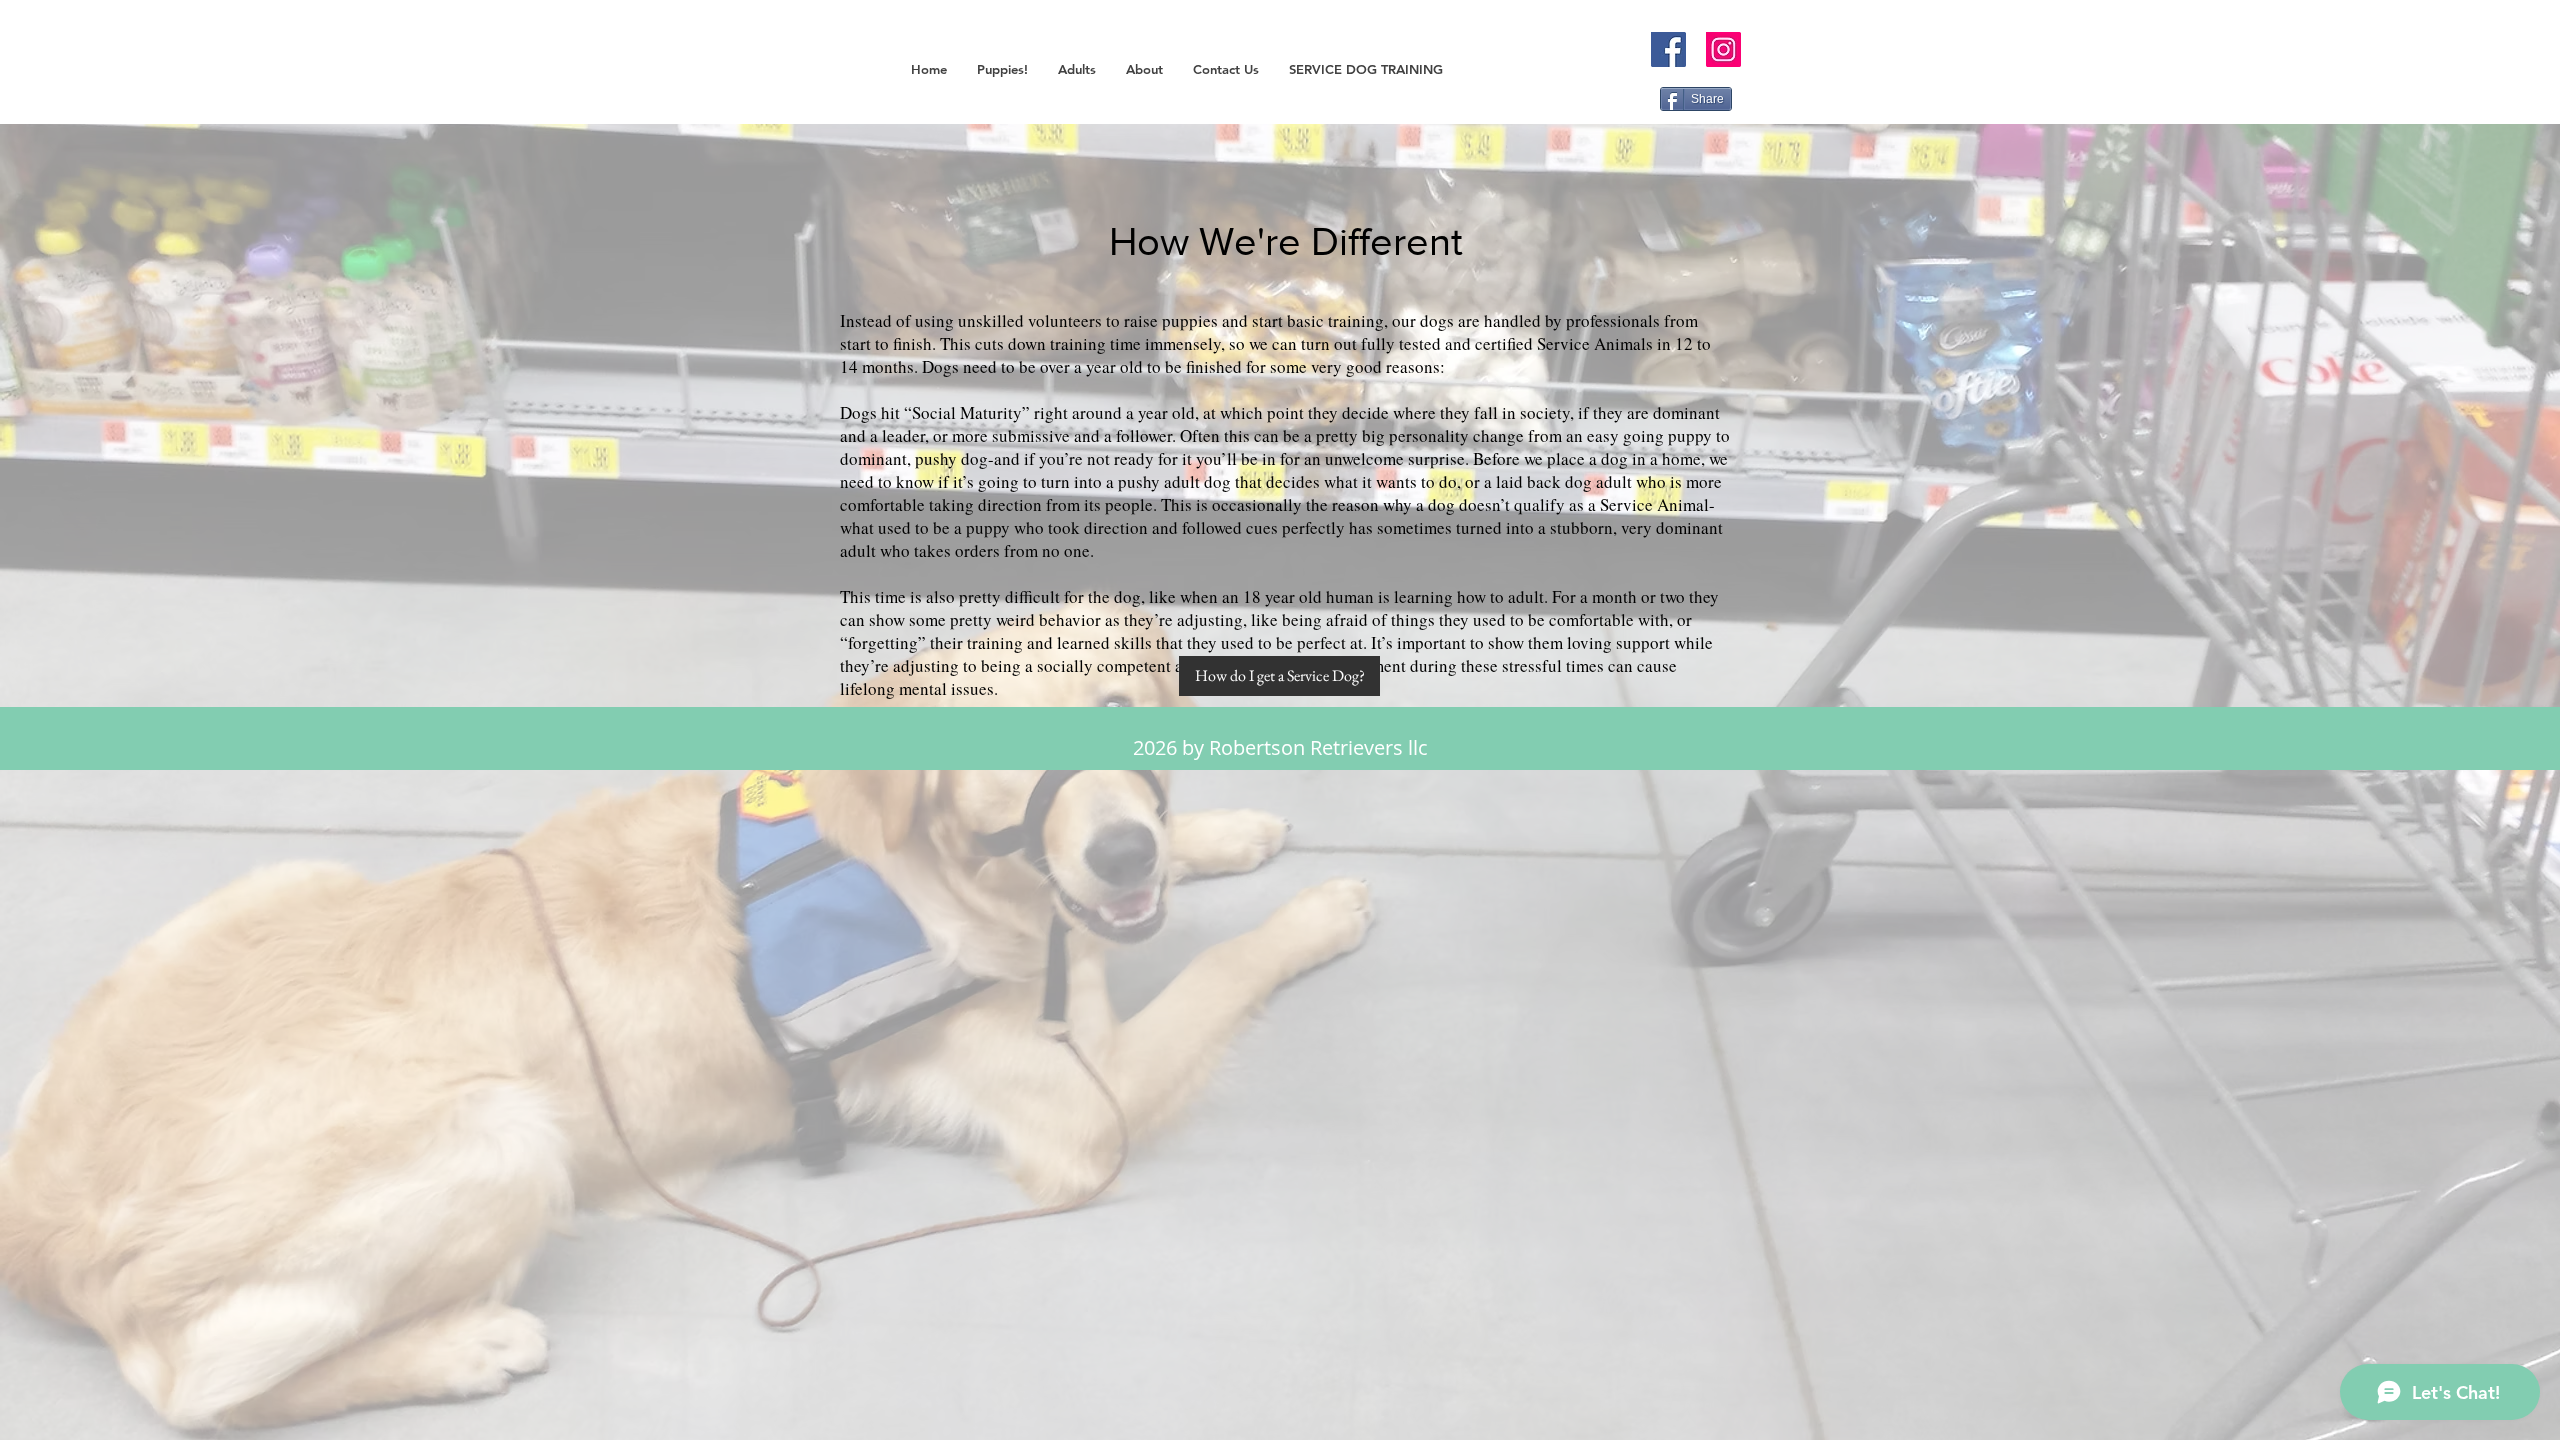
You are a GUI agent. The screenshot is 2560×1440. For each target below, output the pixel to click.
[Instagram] (1723, 49)
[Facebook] (1668, 49)
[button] (1002, 69)
